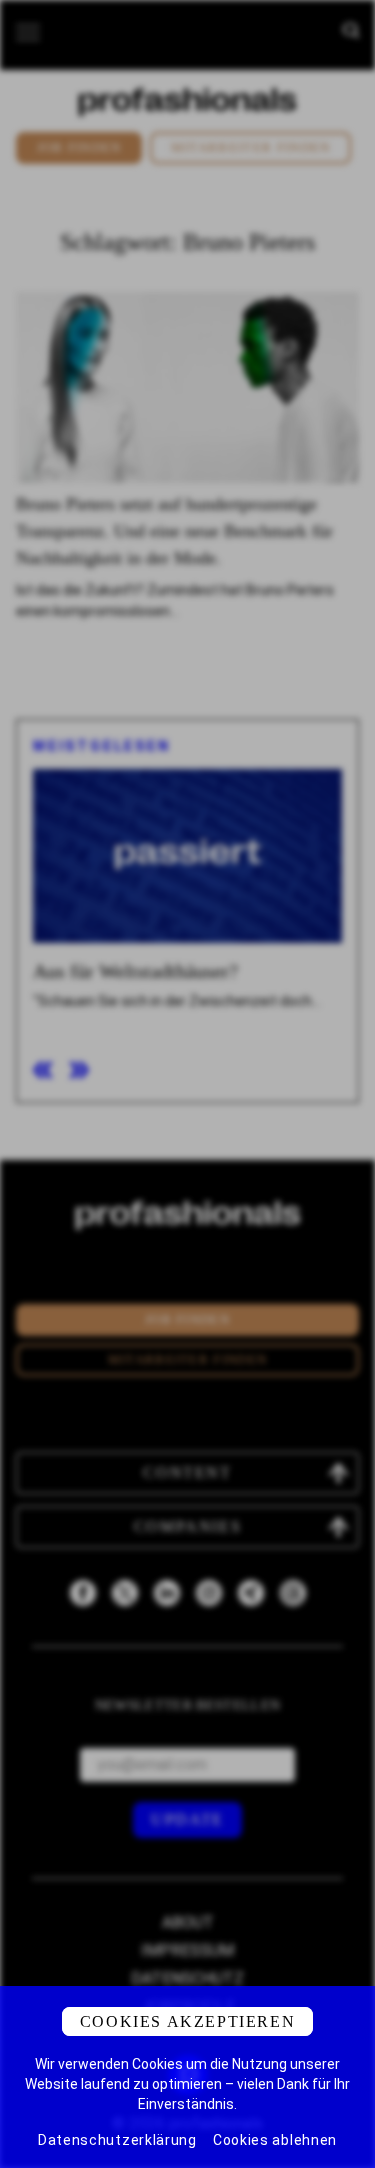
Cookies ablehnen (275, 2140)
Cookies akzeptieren (187, 2021)
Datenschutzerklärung (117, 2140)
